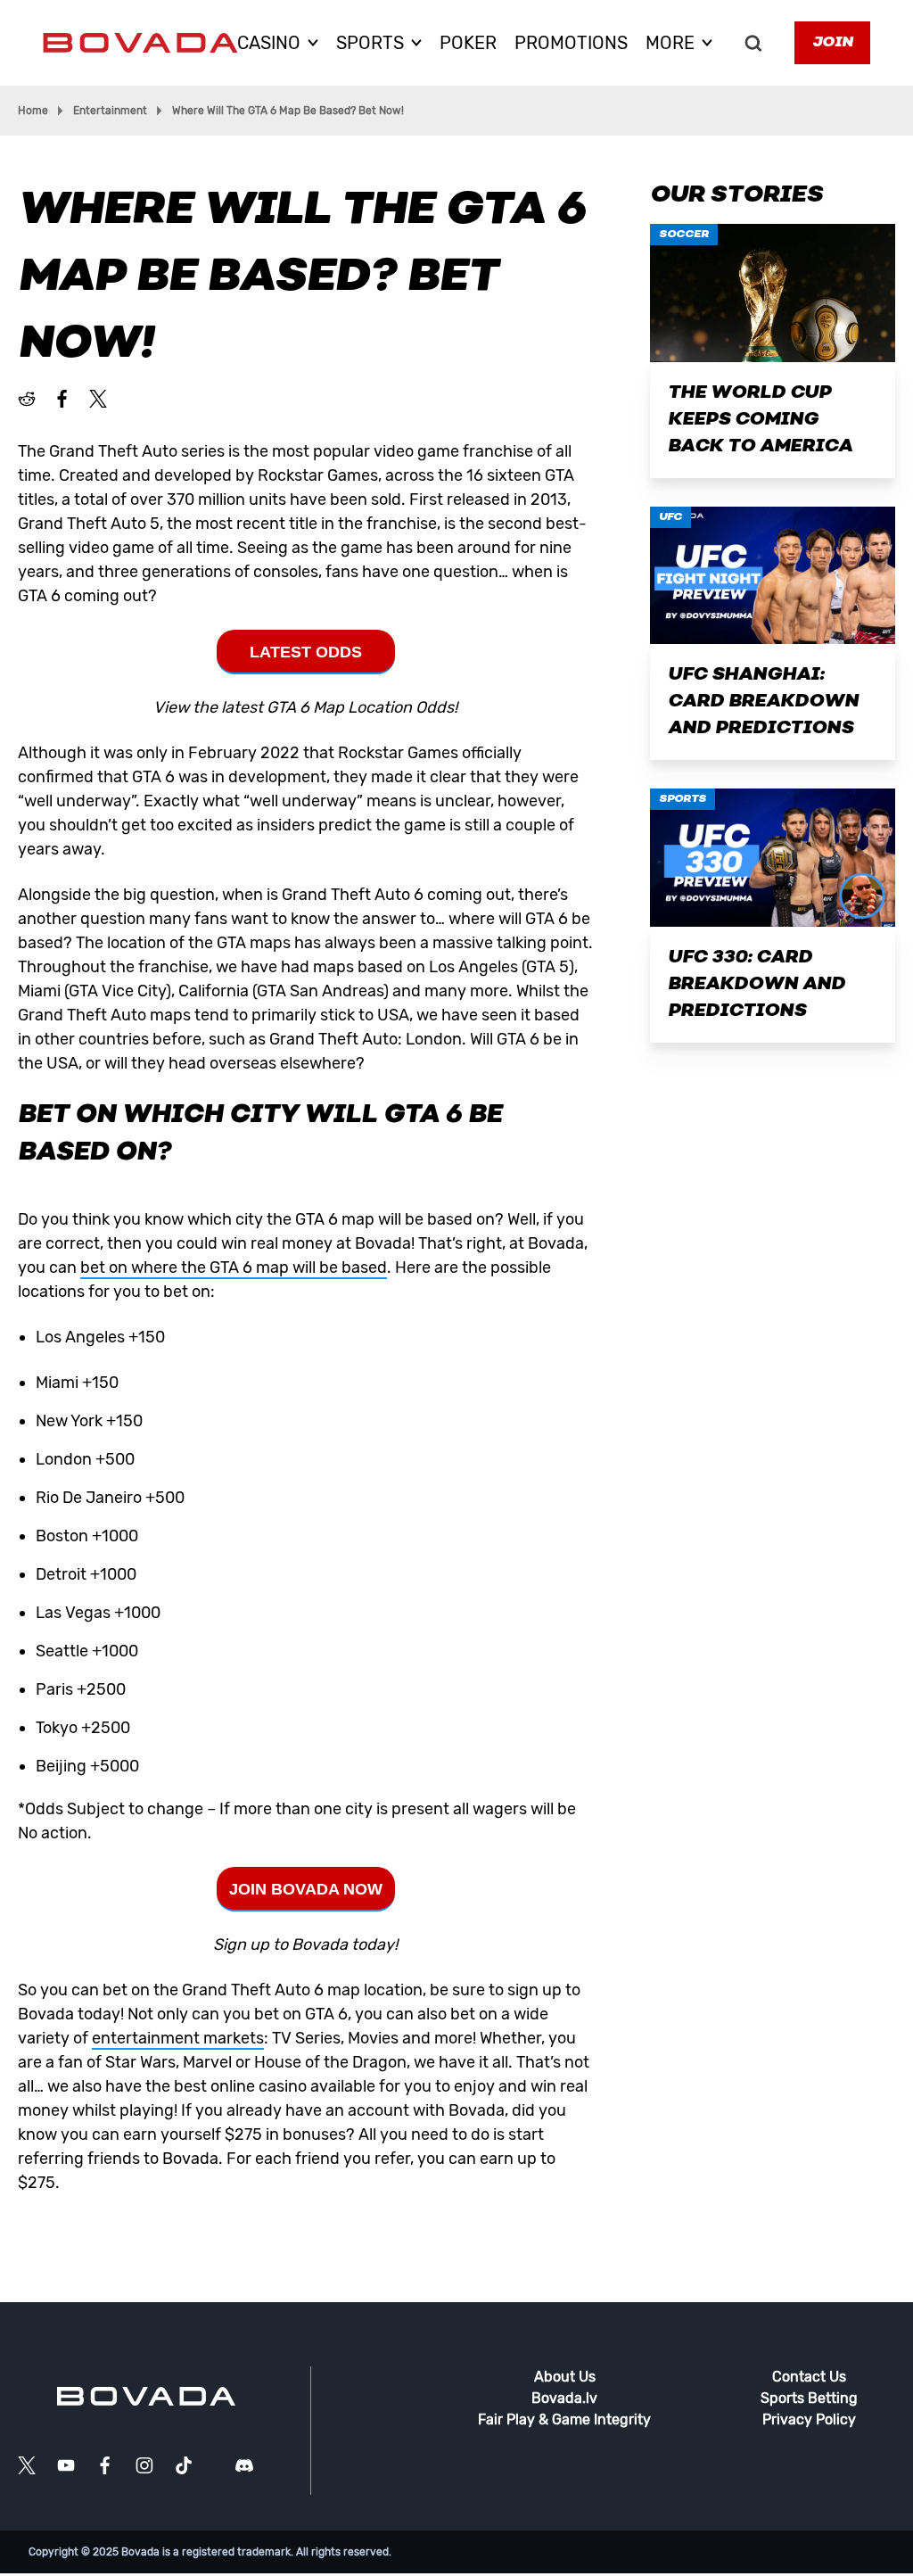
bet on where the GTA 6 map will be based (234, 1267)
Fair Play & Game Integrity (564, 2419)
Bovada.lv (564, 2398)
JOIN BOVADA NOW (306, 1889)
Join (832, 43)
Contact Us (809, 2377)
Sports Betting (809, 2398)
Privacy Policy (809, 2419)
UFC (670, 517)
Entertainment (110, 111)
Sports (683, 799)
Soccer (684, 235)
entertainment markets (178, 2038)
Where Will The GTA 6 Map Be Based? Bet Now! (288, 111)
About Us (565, 2377)
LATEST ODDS (306, 652)
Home (33, 111)
